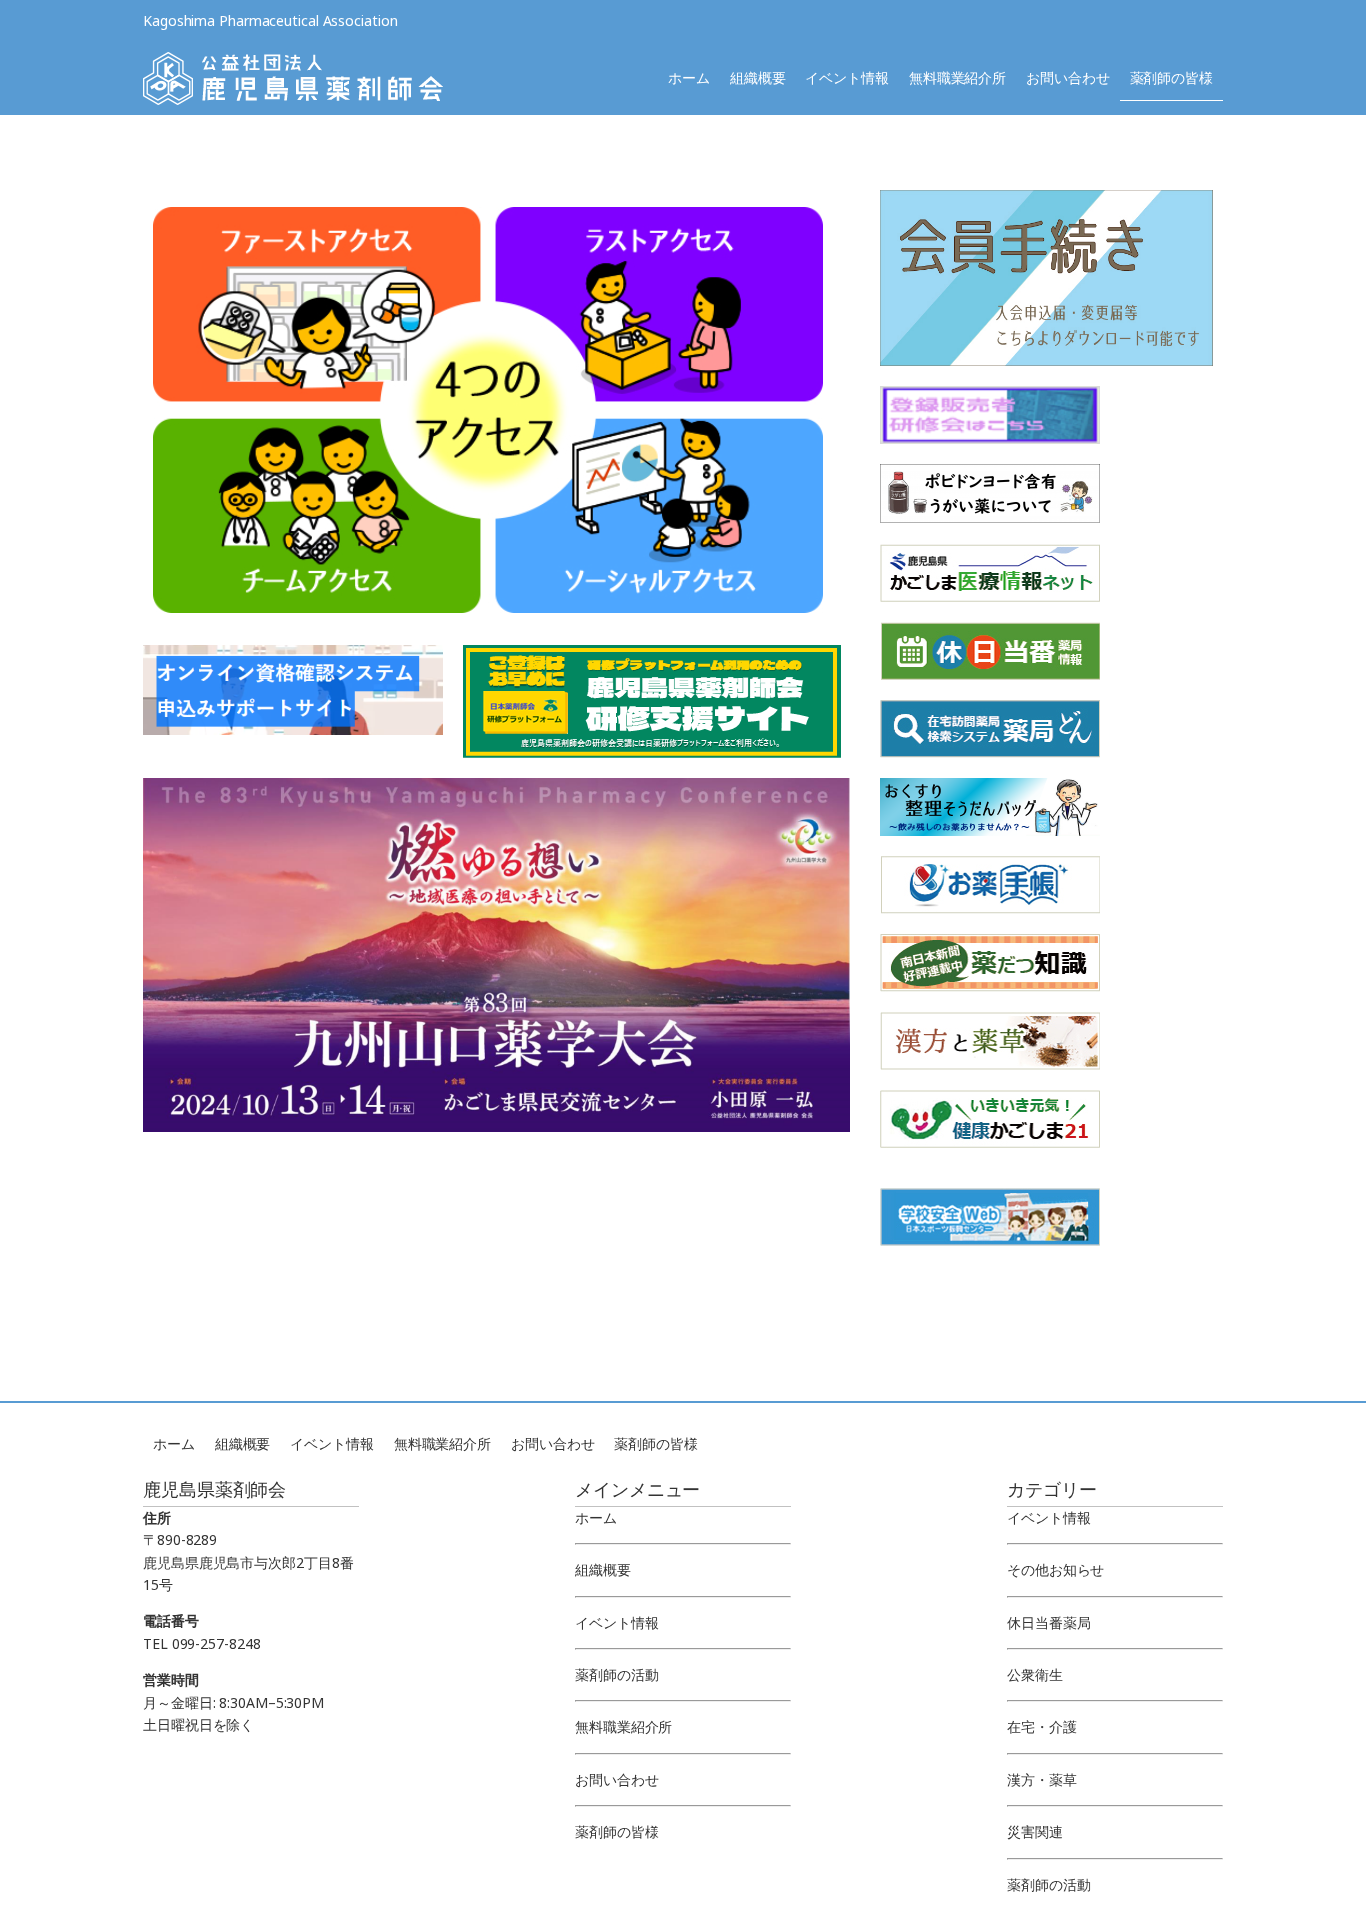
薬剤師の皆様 (1171, 77)
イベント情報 (846, 77)
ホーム (689, 77)
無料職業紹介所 (957, 77)
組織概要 (758, 77)
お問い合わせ (1067, 77)
